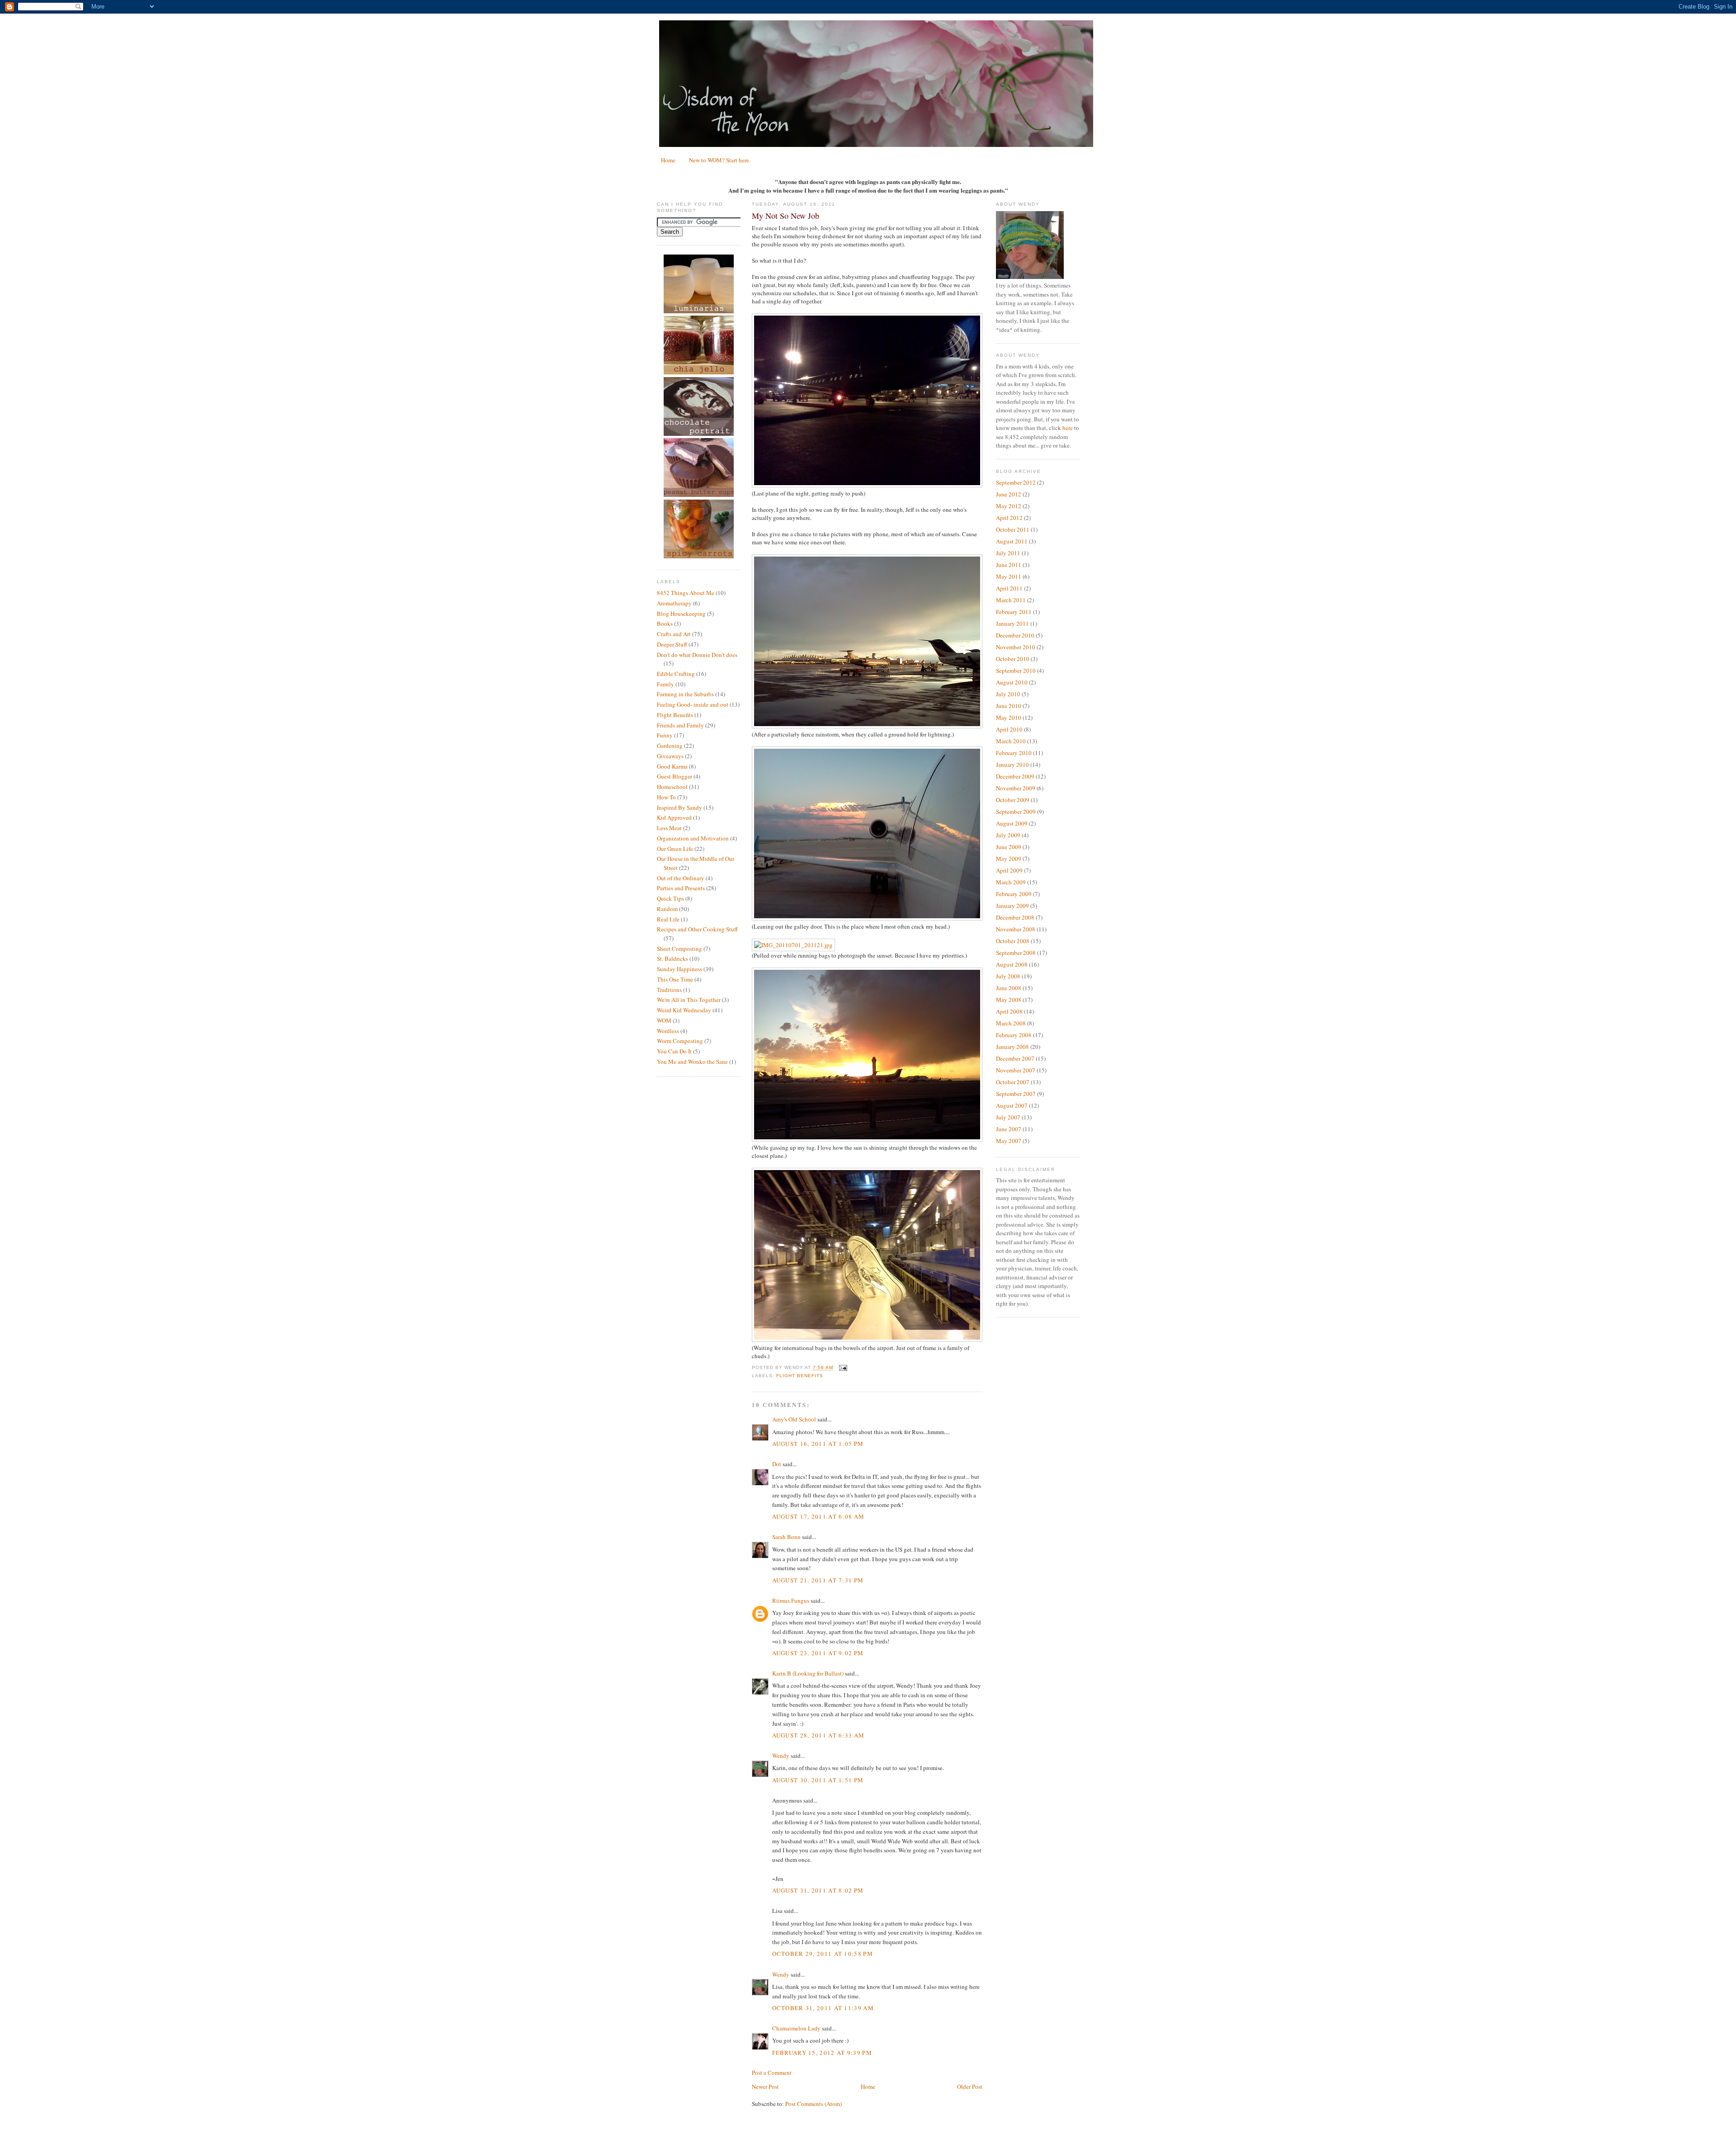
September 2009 (1016, 812)
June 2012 (1009, 494)
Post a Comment (772, 2072)
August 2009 (1012, 823)
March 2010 (1011, 741)
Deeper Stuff (672, 644)
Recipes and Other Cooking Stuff (697, 929)
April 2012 (1009, 518)
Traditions (669, 990)
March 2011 (1011, 600)
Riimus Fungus (791, 1600)
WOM (664, 1020)
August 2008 (1012, 964)
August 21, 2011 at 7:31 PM (818, 1580)
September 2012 (1016, 482)
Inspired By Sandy (679, 807)
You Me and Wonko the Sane (692, 1062)
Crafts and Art (674, 634)
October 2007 (1013, 1082)
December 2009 (1015, 776)
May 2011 (1009, 576)
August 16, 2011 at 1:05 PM (818, 1444)
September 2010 (1016, 670)
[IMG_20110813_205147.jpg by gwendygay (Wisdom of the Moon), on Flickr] (867, 485)
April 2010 (1009, 729)
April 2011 (1009, 588)
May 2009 (1009, 859)
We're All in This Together (689, 1000)
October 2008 (1013, 941)
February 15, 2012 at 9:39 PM (822, 2053)
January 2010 (1012, 765)
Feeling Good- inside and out (693, 704)
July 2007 (1008, 1117)
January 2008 (1012, 1047)
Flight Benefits (675, 715)
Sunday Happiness (679, 969)
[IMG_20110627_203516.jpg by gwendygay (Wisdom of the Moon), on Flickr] (867, 918)
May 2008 (1009, 1000)
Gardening (670, 746)
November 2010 (1016, 647)
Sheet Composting (679, 949)
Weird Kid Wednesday (684, 1010)
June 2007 (1009, 1129)
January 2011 (1012, 623)
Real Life (668, 919)
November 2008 (1016, 929)
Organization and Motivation (693, 838)
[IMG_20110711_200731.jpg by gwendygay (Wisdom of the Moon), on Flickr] (867, 726)
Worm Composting (680, 1041)
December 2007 (1015, 1058)
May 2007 (1009, 1141)
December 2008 (1015, 917)
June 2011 (1009, 565)
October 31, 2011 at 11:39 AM (823, 2008)
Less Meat (669, 828)
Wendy (781, 1756)
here (1068, 428)
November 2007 (1016, 1070)
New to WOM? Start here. (720, 160)
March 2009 (1011, 882)
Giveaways (670, 756)
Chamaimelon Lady (796, 2028)
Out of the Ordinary (681, 878)
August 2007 (1012, 1105)
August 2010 (1012, 682)
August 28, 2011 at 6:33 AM (818, 1735)
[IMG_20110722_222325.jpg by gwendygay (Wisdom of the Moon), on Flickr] (867, 1340)
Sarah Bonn (786, 1537)
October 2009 (1013, 800)
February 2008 (1014, 1035)
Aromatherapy (674, 603)
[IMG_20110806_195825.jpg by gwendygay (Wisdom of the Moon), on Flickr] (867, 1139)
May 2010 (1009, 718)
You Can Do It (674, 1051)
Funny (665, 735)
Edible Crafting (676, 674)
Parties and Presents (681, 888)
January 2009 (1012, 906)
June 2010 (1009, 706)
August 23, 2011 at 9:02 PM (818, 1653)
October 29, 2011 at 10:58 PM (823, 1954)
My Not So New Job (785, 216)
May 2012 (1009, 506)
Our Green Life (675, 849)
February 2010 (1014, 753)
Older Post (970, 2087)
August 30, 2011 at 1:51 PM (818, 1780)
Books (665, 623)
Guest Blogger (675, 776)
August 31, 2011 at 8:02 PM (818, 1890)
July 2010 (1008, 694)
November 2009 (1016, 788)
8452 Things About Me (686, 593)
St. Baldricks (672, 958)
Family (665, 684)
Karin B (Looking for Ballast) (808, 1673)
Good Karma (672, 766)
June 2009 (1009, 847)
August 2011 (1012, 541)
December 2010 (1015, 635)
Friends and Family (680, 725)
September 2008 (1016, 953)
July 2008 (1008, 976)
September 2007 (1016, 1094)
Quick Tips (670, 898)
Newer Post (765, 2087)
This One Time (675, 979)
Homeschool (672, 787)
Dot (777, 1464)
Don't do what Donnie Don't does (697, 655)
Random (667, 909)
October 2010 (1013, 659)
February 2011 (1014, 612)
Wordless (668, 1031)
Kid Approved (674, 817)
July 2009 (1008, 835)
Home (668, 160)
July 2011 (1008, 553)
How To (666, 797)
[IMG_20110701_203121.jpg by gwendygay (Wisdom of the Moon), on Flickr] (793, 945)
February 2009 (1014, 894)
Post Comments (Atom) (814, 2104)
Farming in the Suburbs (685, 694)
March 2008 (1011, 1023)
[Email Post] (842, 1368)
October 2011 (1013, 529)
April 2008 (1009, 1011)
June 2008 (1009, 988)
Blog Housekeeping (681, 614)
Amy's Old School (794, 1419)
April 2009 (1009, 870)
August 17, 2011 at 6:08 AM (818, 1516)
